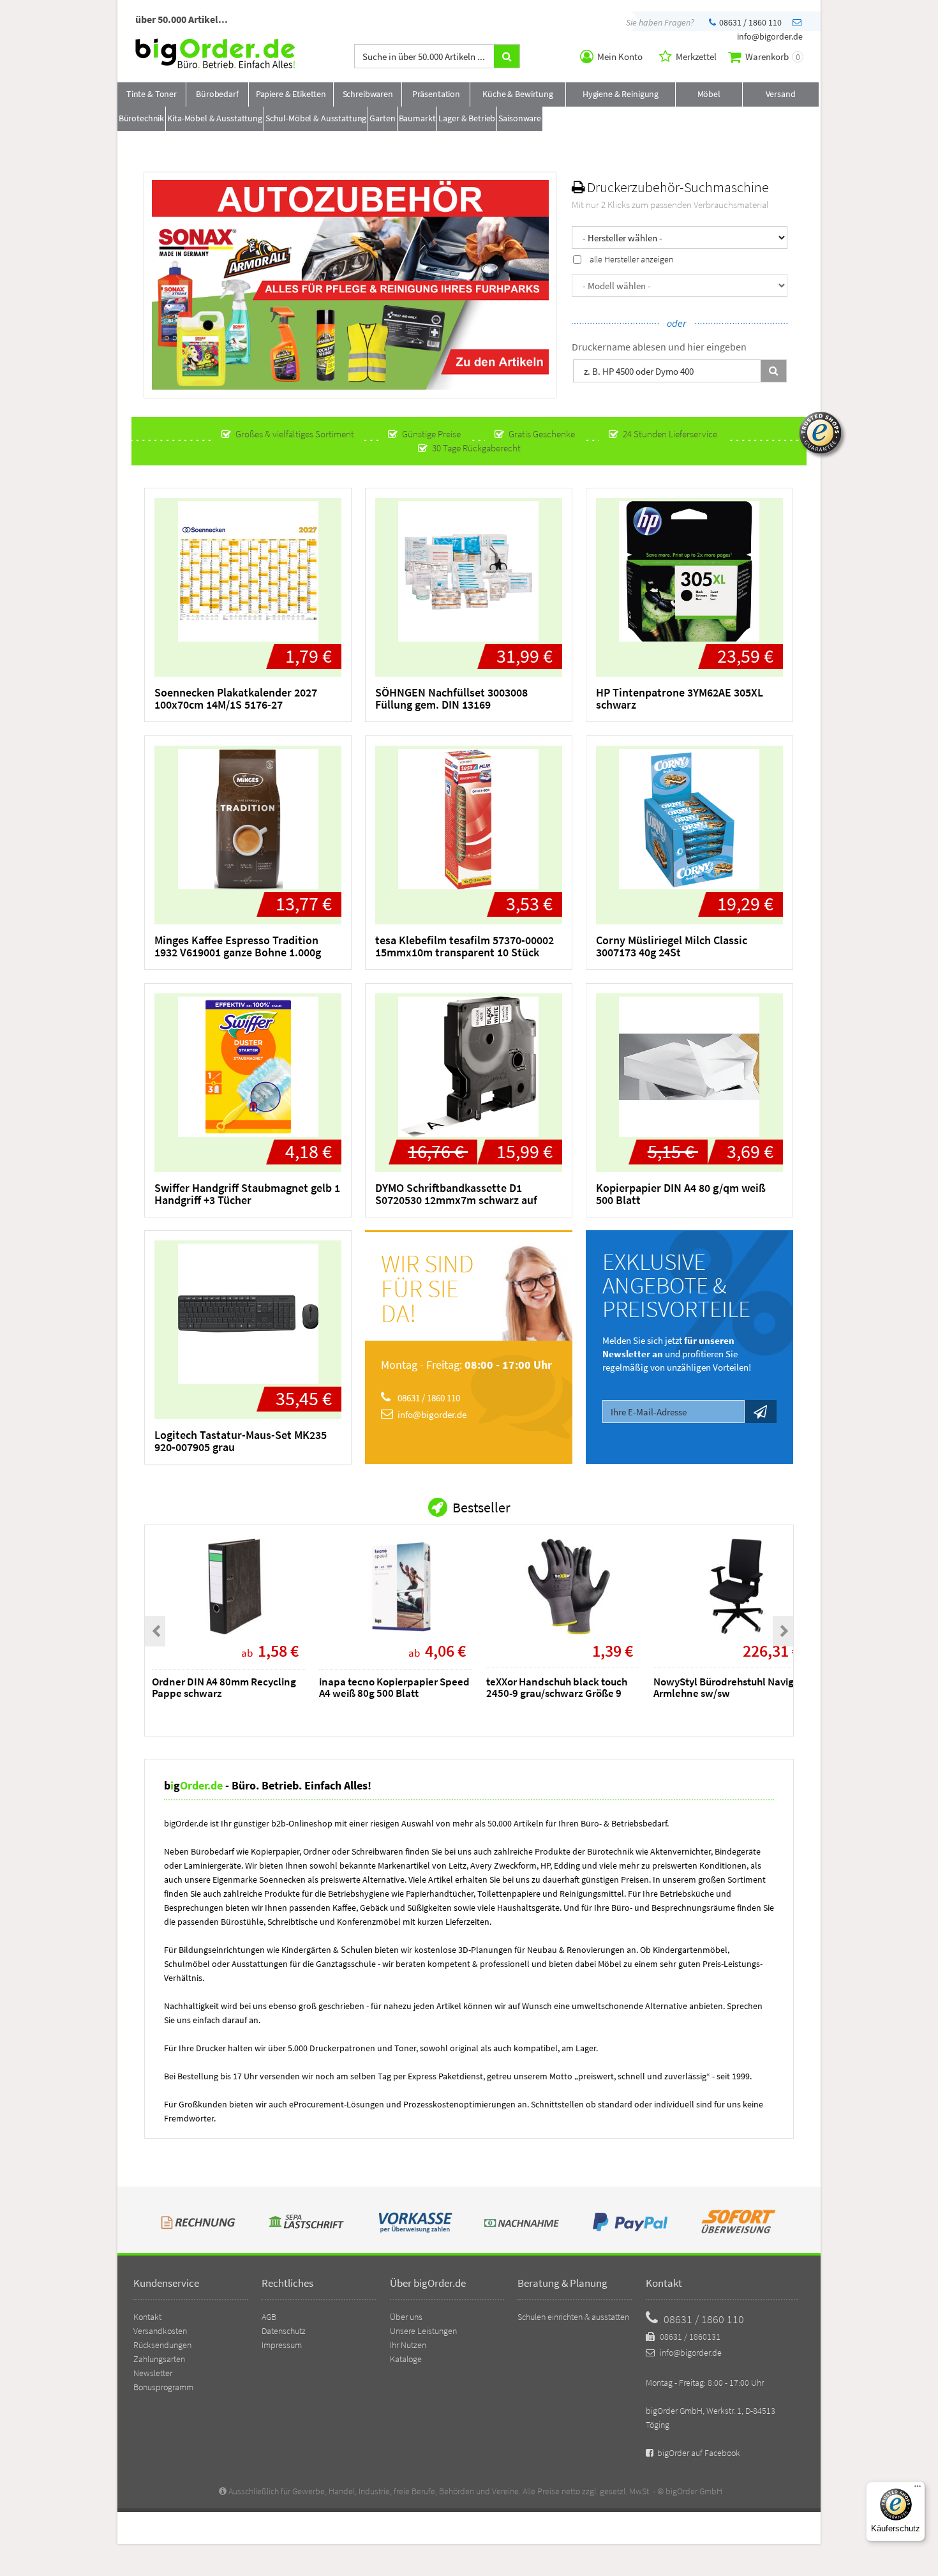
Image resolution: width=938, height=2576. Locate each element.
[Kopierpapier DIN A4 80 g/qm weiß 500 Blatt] (689, 1067)
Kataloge (406, 2359)
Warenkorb (772, 56)
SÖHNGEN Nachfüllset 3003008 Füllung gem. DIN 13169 (451, 698)
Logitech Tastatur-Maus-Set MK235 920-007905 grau (241, 1441)
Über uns (406, 2317)
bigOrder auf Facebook (698, 2453)
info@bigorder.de (431, 1414)
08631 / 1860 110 (749, 22)
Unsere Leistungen (423, 2331)
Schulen (358, 1949)
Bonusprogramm (163, 2387)
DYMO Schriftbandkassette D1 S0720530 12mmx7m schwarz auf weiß (456, 1200)
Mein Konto (619, 56)
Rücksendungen (162, 2345)
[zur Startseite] (215, 65)
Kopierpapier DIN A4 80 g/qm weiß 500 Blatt (681, 1194)
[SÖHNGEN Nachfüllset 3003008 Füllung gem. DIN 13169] (469, 571)
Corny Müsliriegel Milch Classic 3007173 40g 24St (672, 946)
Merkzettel (695, 56)
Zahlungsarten (159, 2359)
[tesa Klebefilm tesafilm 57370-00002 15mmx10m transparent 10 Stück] (469, 819)
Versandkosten (160, 2331)
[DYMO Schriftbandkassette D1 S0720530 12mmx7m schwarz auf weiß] (469, 1067)
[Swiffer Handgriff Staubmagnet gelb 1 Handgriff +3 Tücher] (248, 1067)
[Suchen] (773, 371)
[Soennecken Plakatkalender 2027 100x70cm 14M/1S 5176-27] (248, 571)
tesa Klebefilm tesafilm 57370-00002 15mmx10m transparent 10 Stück (465, 946)
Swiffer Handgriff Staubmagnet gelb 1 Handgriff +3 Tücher (247, 1194)
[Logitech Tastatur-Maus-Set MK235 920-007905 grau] (248, 1314)
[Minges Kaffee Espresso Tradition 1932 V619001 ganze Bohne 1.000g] (248, 819)
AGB (269, 2317)
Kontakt (147, 2317)
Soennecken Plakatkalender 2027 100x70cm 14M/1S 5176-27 (236, 698)
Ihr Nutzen (408, 2345)
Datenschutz (284, 2331)
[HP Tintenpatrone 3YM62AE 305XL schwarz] (689, 571)
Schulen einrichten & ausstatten (573, 2317)
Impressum (282, 2345)
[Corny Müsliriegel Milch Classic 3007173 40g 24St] (689, 819)
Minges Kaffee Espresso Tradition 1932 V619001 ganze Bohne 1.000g (238, 946)
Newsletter (153, 2373)
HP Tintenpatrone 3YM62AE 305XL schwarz (680, 698)
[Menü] (918, 2489)
